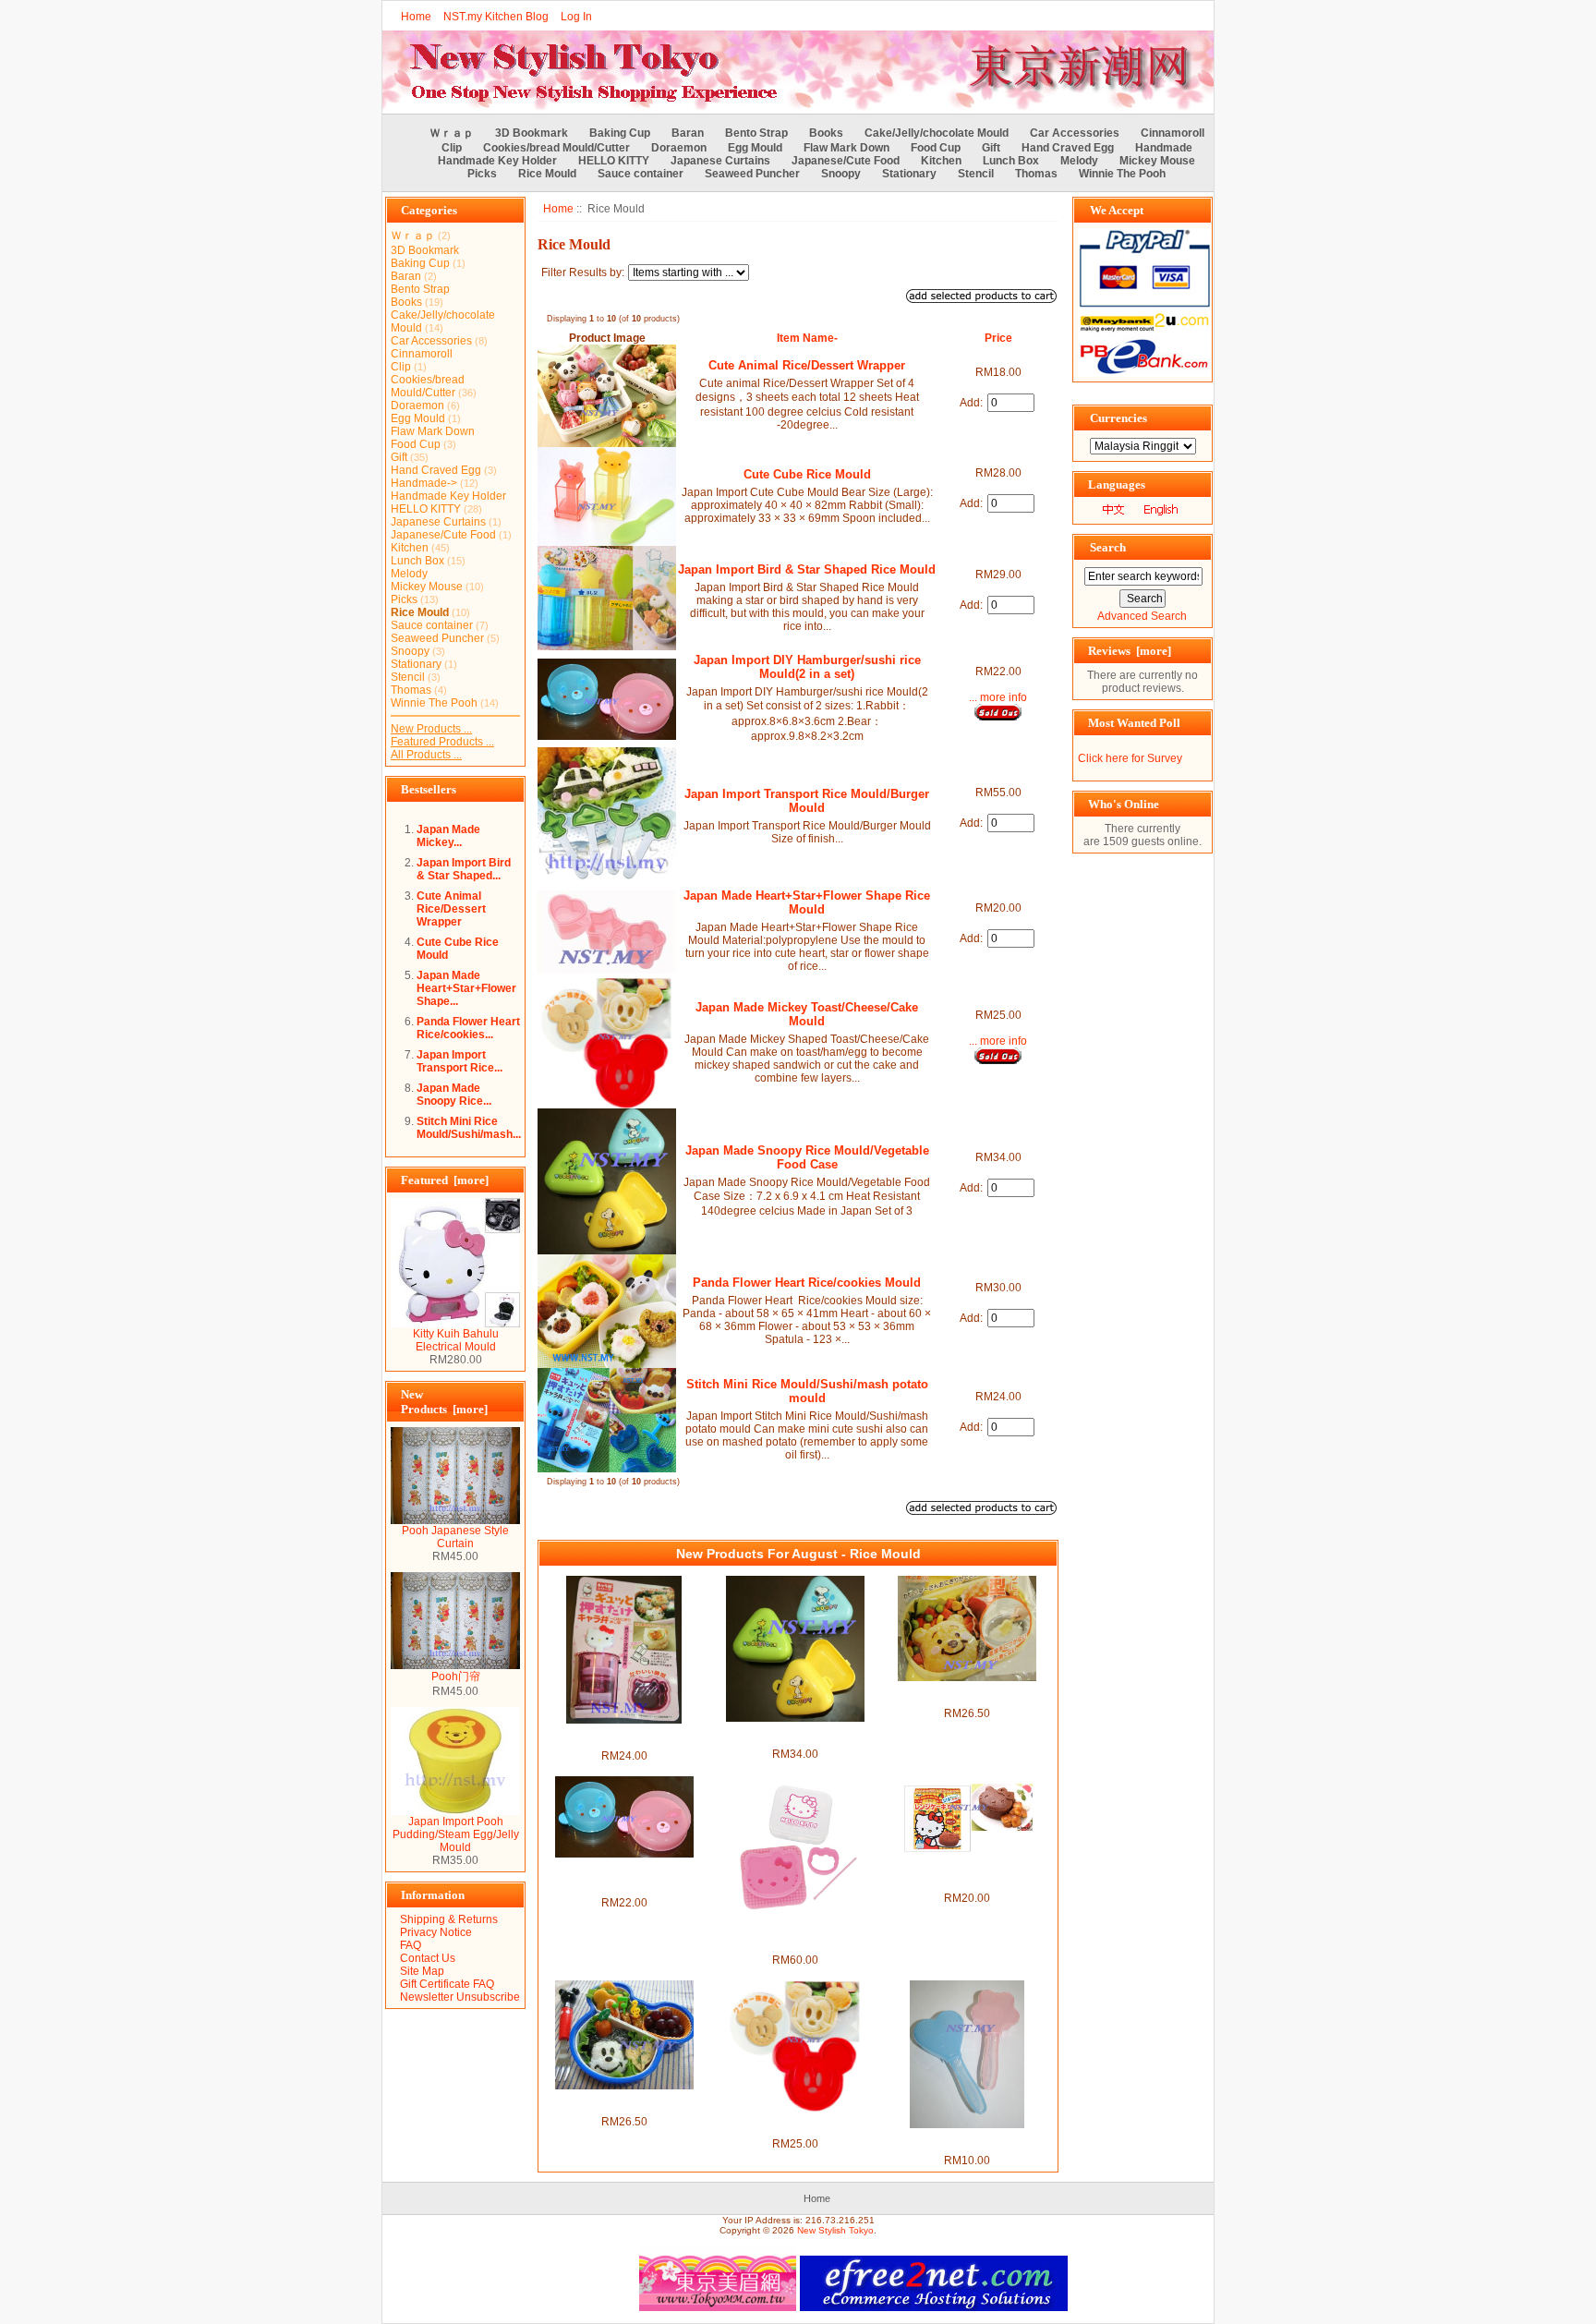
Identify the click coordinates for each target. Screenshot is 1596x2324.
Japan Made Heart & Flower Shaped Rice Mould (967, 2141)
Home (416, 17)
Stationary (909, 174)
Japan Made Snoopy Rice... (454, 1095)
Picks (482, 174)
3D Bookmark (532, 133)
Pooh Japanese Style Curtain (455, 1537)
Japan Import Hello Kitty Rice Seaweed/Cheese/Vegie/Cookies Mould (796, 1934)
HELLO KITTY (614, 161)
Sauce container (641, 174)
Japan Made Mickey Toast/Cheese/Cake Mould (807, 1014)
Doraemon (679, 148)
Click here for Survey (1130, 758)
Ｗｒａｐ (452, 133)
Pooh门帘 (456, 1676)
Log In (576, 17)
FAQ (411, 1945)
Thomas (1036, 174)
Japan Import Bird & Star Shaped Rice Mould (807, 569)
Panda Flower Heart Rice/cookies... (468, 1028)
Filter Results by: (583, 272)
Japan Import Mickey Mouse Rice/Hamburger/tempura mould (624, 2102)
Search (1108, 547)
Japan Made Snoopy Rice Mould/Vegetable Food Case (807, 1157)
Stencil (976, 174)
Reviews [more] (1130, 651)
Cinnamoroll (1173, 133)
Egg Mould (755, 148)
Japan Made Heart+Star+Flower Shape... (466, 988)
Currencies (1118, 418)
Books (826, 133)
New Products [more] (444, 1402)
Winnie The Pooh (1122, 174)
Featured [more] (445, 1180)
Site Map (422, 1971)
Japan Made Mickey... (448, 836)
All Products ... (426, 755)
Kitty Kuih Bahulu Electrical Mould (456, 1340)
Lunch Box (1011, 161)
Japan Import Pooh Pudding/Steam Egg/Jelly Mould (456, 1834)
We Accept (1117, 210)
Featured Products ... (442, 742)
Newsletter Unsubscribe (460, 1997)
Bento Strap (756, 133)
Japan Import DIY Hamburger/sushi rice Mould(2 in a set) (807, 667)
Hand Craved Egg (1068, 148)
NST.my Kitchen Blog (496, 17)
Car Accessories (1075, 133)
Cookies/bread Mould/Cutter (556, 148)
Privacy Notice (436, 1932)
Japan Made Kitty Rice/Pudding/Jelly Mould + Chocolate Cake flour (967, 1872)
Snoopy (841, 174)
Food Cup (936, 148)
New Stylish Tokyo (835, 2230)
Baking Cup (620, 133)
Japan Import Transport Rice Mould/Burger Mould (807, 801)
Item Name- (807, 338)
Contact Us (428, 1958)
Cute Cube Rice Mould (807, 474)
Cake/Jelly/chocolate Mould (937, 133)
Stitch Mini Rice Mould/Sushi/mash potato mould (807, 1391)
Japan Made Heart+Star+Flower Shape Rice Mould (807, 902)
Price (998, 338)
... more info (998, 697)
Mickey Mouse (1157, 161)
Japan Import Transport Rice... (459, 1061)
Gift (991, 148)
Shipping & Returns (449, 1919)
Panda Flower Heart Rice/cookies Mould (807, 1283)
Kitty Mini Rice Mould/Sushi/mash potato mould (624, 1737)
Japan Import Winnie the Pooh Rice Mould (967, 1694)
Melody (1079, 161)
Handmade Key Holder (497, 161)
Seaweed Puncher (752, 174)
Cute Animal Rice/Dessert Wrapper (451, 909)
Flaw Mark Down (846, 148)
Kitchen (941, 161)
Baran (688, 133)
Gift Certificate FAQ (447, 1984)
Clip (452, 148)
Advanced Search (1142, 616)
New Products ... (431, 729)
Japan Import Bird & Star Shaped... (464, 869)
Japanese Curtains (720, 161)
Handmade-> (424, 483)
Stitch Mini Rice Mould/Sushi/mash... (469, 1128)
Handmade (1164, 148)
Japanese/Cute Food (846, 161)
